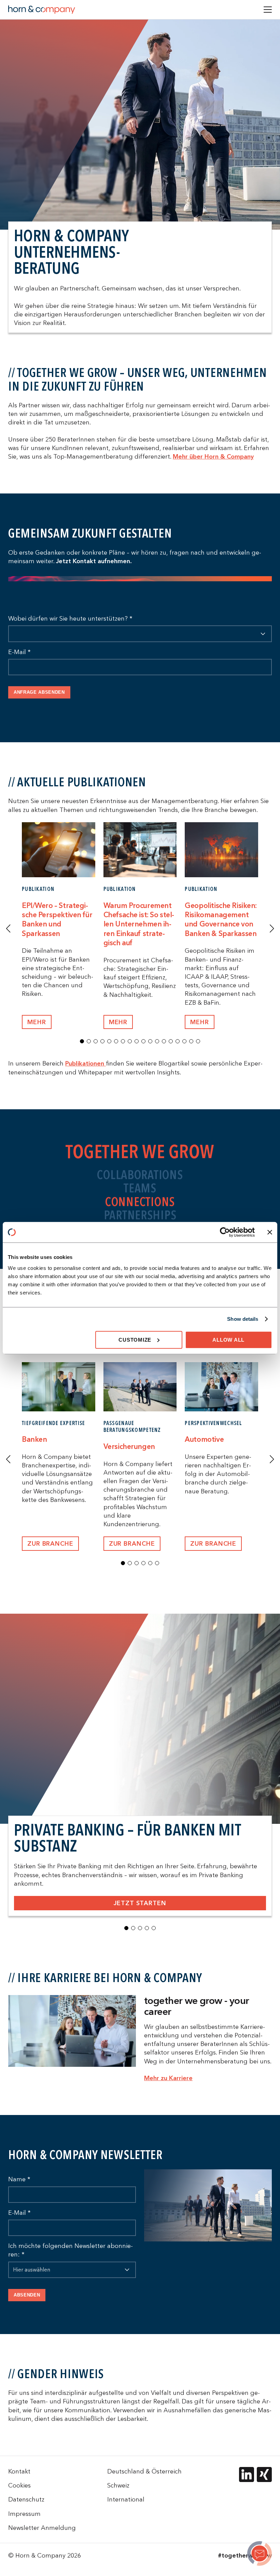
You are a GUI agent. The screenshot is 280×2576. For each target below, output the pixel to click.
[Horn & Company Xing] (264, 2475)
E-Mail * (19, 652)
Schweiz (118, 2485)
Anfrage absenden (39, 692)
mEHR (37, 1022)
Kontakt (19, 2471)
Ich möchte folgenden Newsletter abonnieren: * (71, 2250)
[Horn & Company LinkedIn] (247, 2475)
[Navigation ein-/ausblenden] (268, 10)
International (126, 2499)
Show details (243, 1319)
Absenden (27, 2295)
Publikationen (86, 1063)
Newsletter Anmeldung (42, 2528)
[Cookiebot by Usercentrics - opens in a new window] (225, 1232)
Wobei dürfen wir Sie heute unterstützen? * (70, 618)
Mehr (118, 1022)
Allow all (228, 1339)
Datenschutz (26, 2499)
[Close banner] (270, 1232)
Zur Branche (50, 1543)
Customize (135, 1339)
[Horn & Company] (42, 10)
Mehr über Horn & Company (213, 456)
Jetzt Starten (140, 1903)
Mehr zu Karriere (168, 2078)
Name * (19, 2179)
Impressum (24, 2514)
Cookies (19, 2485)
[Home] (260, 2554)
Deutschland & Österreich (144, 2471)
